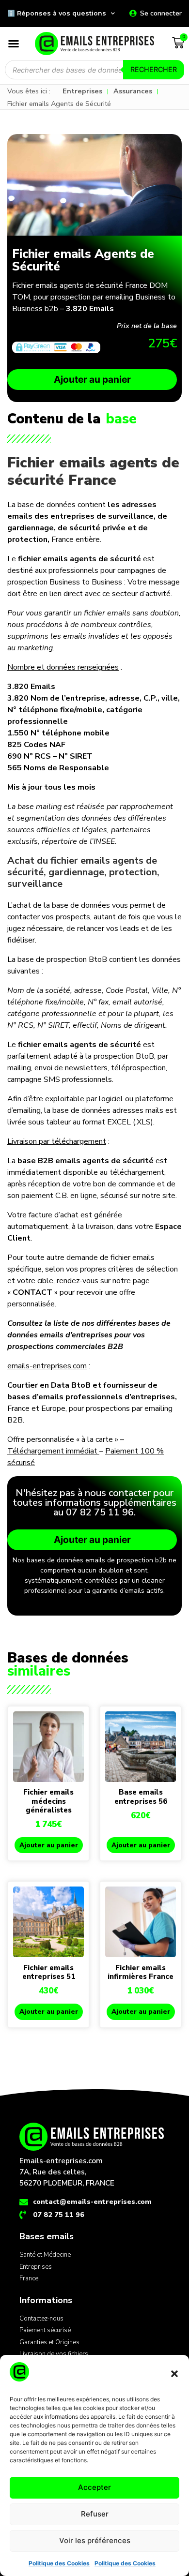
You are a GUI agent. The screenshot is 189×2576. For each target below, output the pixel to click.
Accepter (94, 2487)
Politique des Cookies (59, 2563)
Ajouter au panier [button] (49, 1845)
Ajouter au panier (92, 379)
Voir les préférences (95, 2540)
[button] (174, 2374)
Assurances (133, 91)
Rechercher (154, 69)
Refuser (95, 2514)
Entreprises (82, 91)
